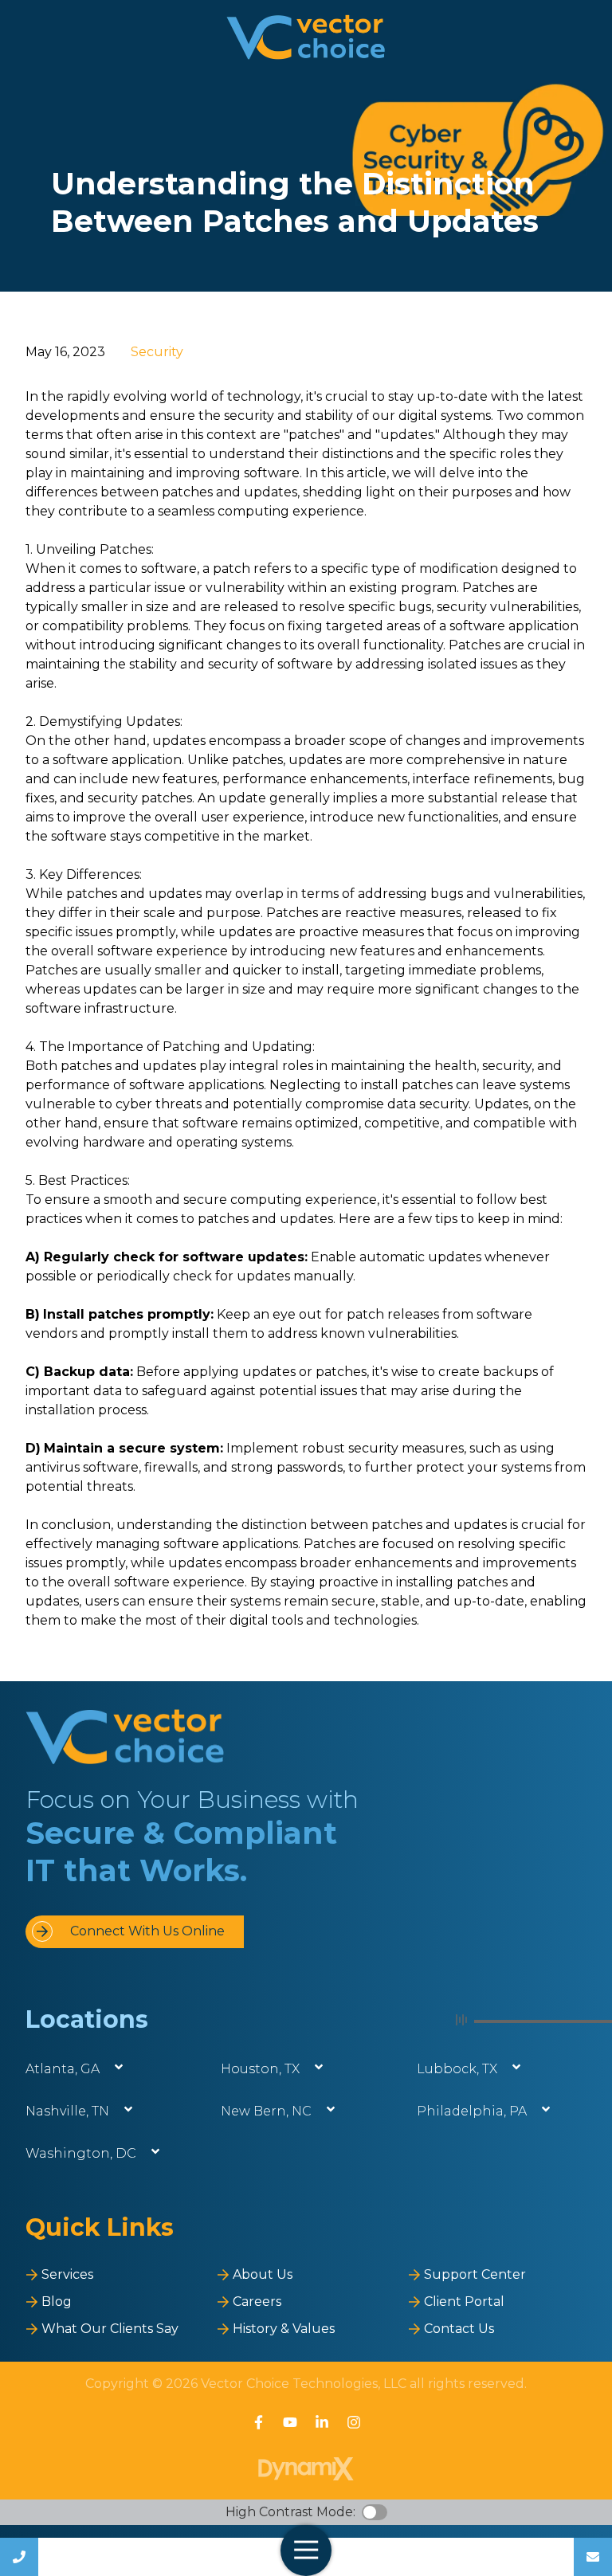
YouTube (290, 2422)
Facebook (258, 2422)
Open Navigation (306, 2551)
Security (157, 352)
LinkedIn (322, 2422)
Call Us (19, 2557)
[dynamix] (306, 2469)
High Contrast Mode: (290, 2512)
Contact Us (593, 2557)
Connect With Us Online (147, 1931)
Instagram (354, 2422)
